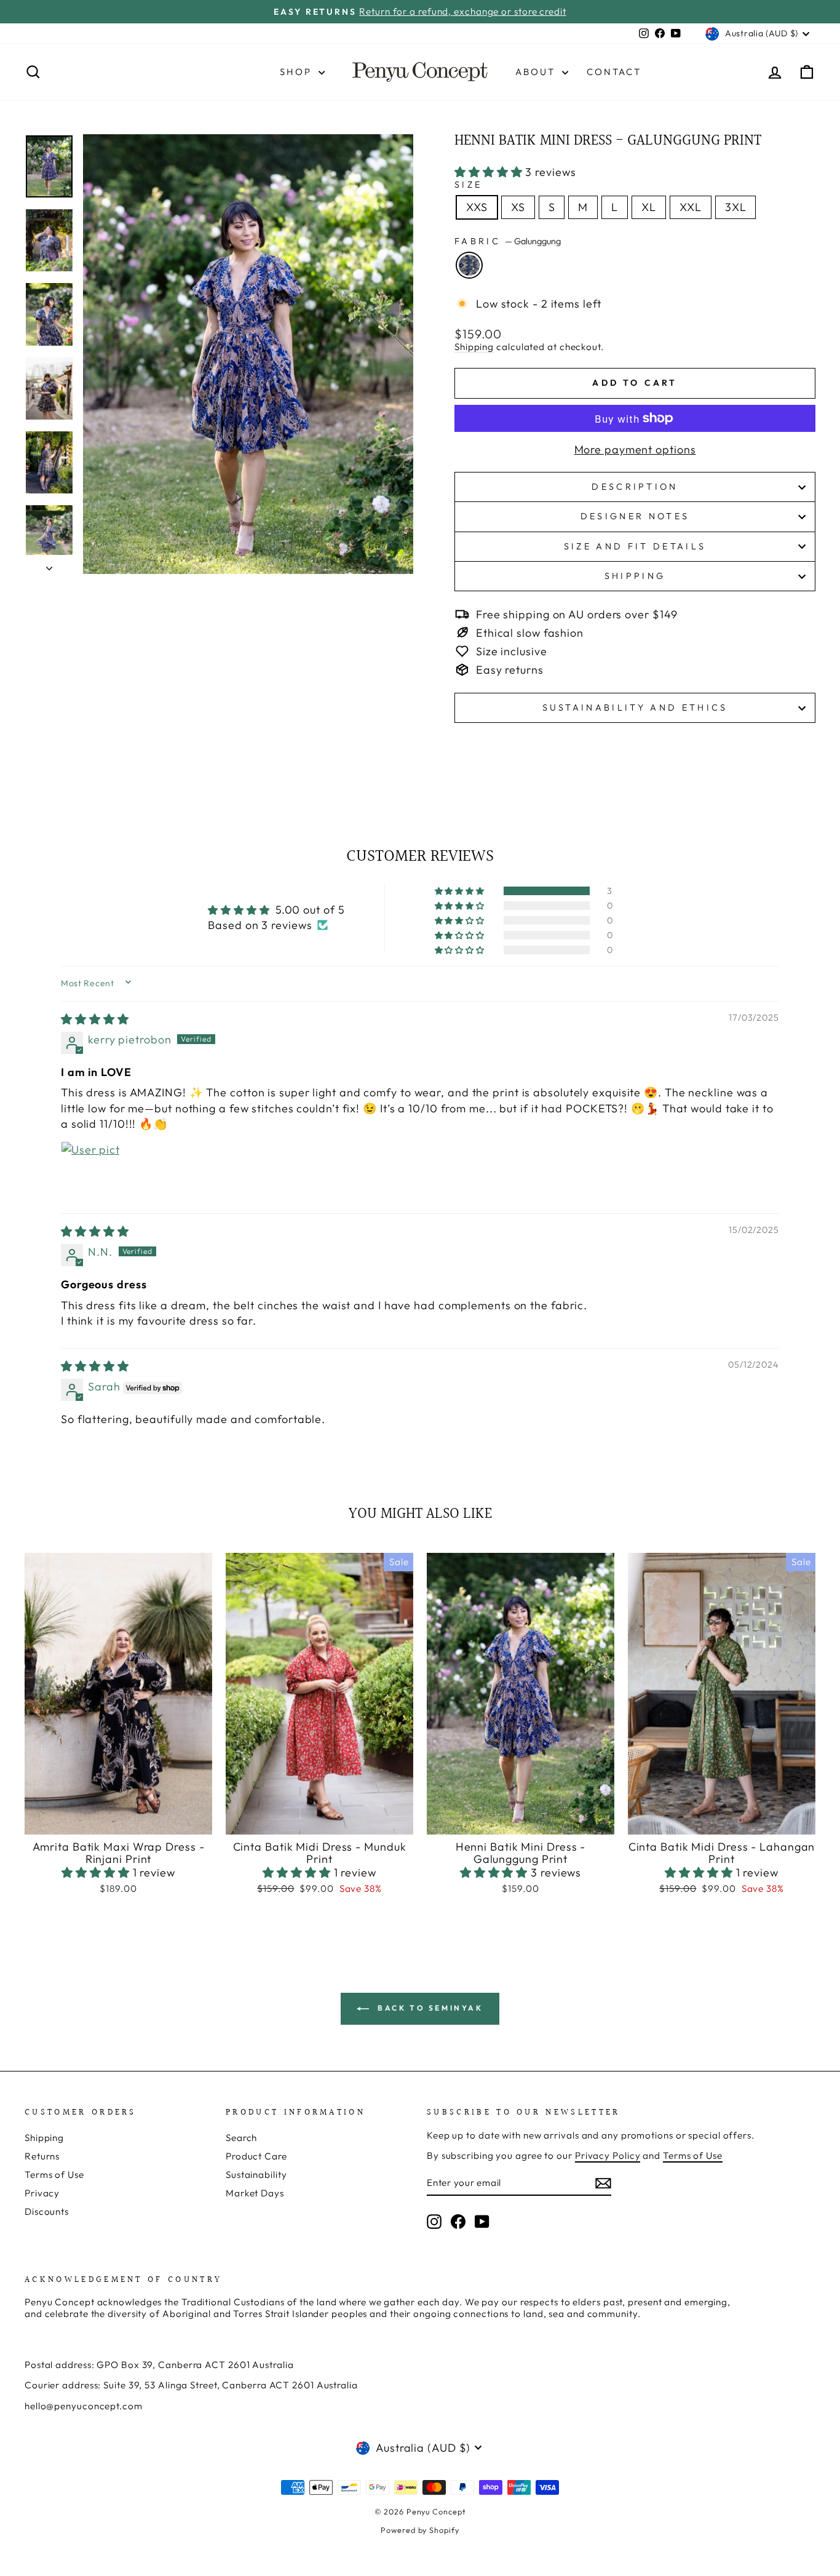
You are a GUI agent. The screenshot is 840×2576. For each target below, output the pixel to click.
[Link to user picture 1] (90, 1171)
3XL (736, 207)
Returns (42, 2156)
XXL (691, 207)
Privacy (42, 2193)
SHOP (298, 72)
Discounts (47, 2211)
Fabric (508, 241)
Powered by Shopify (420, 2530)
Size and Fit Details (635, 546)
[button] (490, 172)
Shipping (474, 347)
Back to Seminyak (428, 2008)
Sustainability (256, 2175)
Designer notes (635, 516)
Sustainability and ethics (635, 708)
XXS (477, 207)
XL (649, 207)
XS (518, 207)
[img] (95, 1019)
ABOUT (537, 72)
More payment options (635, 450)
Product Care (256, 2156)
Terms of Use (54, 2175)
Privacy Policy (608, 2155)
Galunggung (469, 265)
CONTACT (614, 72)
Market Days (255, 2193)
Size (468, 185)
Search (241, 2138)
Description (635, 487)
